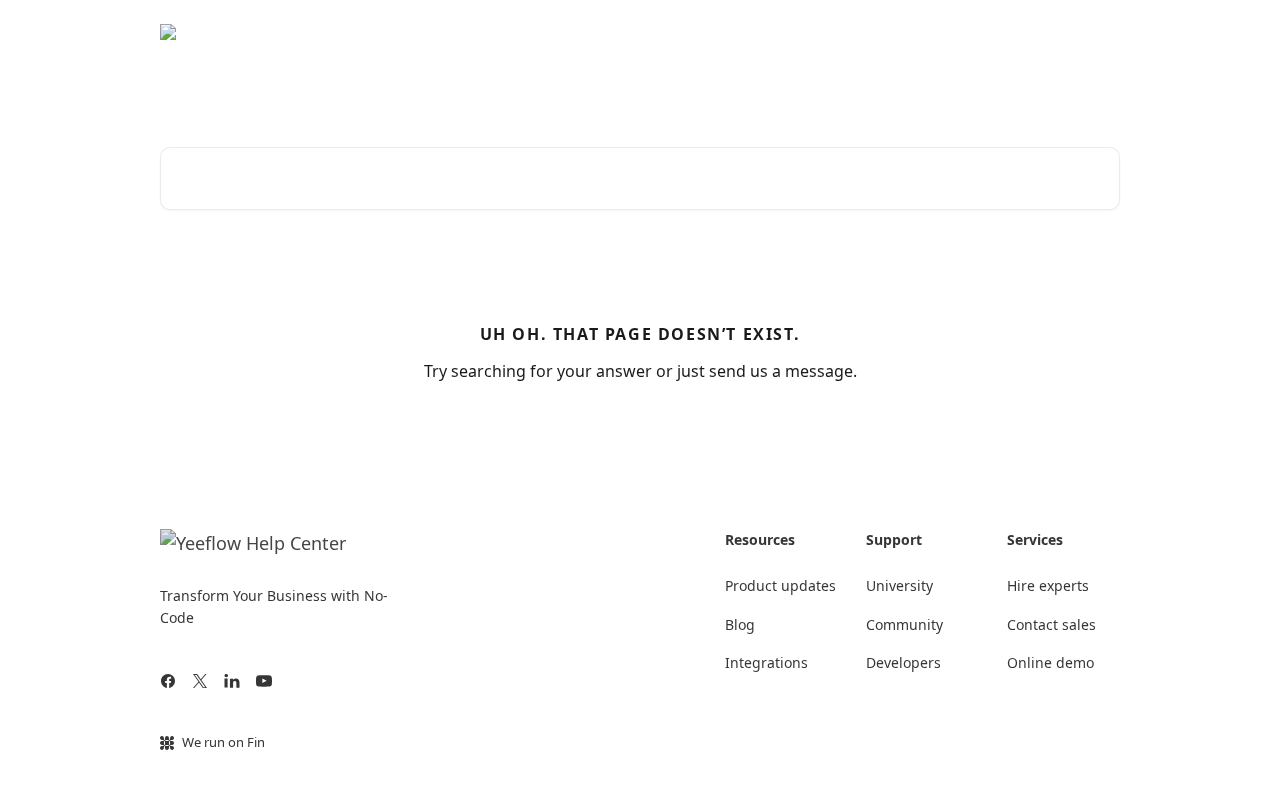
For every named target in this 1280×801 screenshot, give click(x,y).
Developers (903, 662)
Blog (740, 624)
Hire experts (1048, 585)
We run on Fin (223, 742)
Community (972, 32)
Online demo (1050, 662)
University (1072, 32)
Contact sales (1051, 624)
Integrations (766, 662)
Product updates (780, 585)
